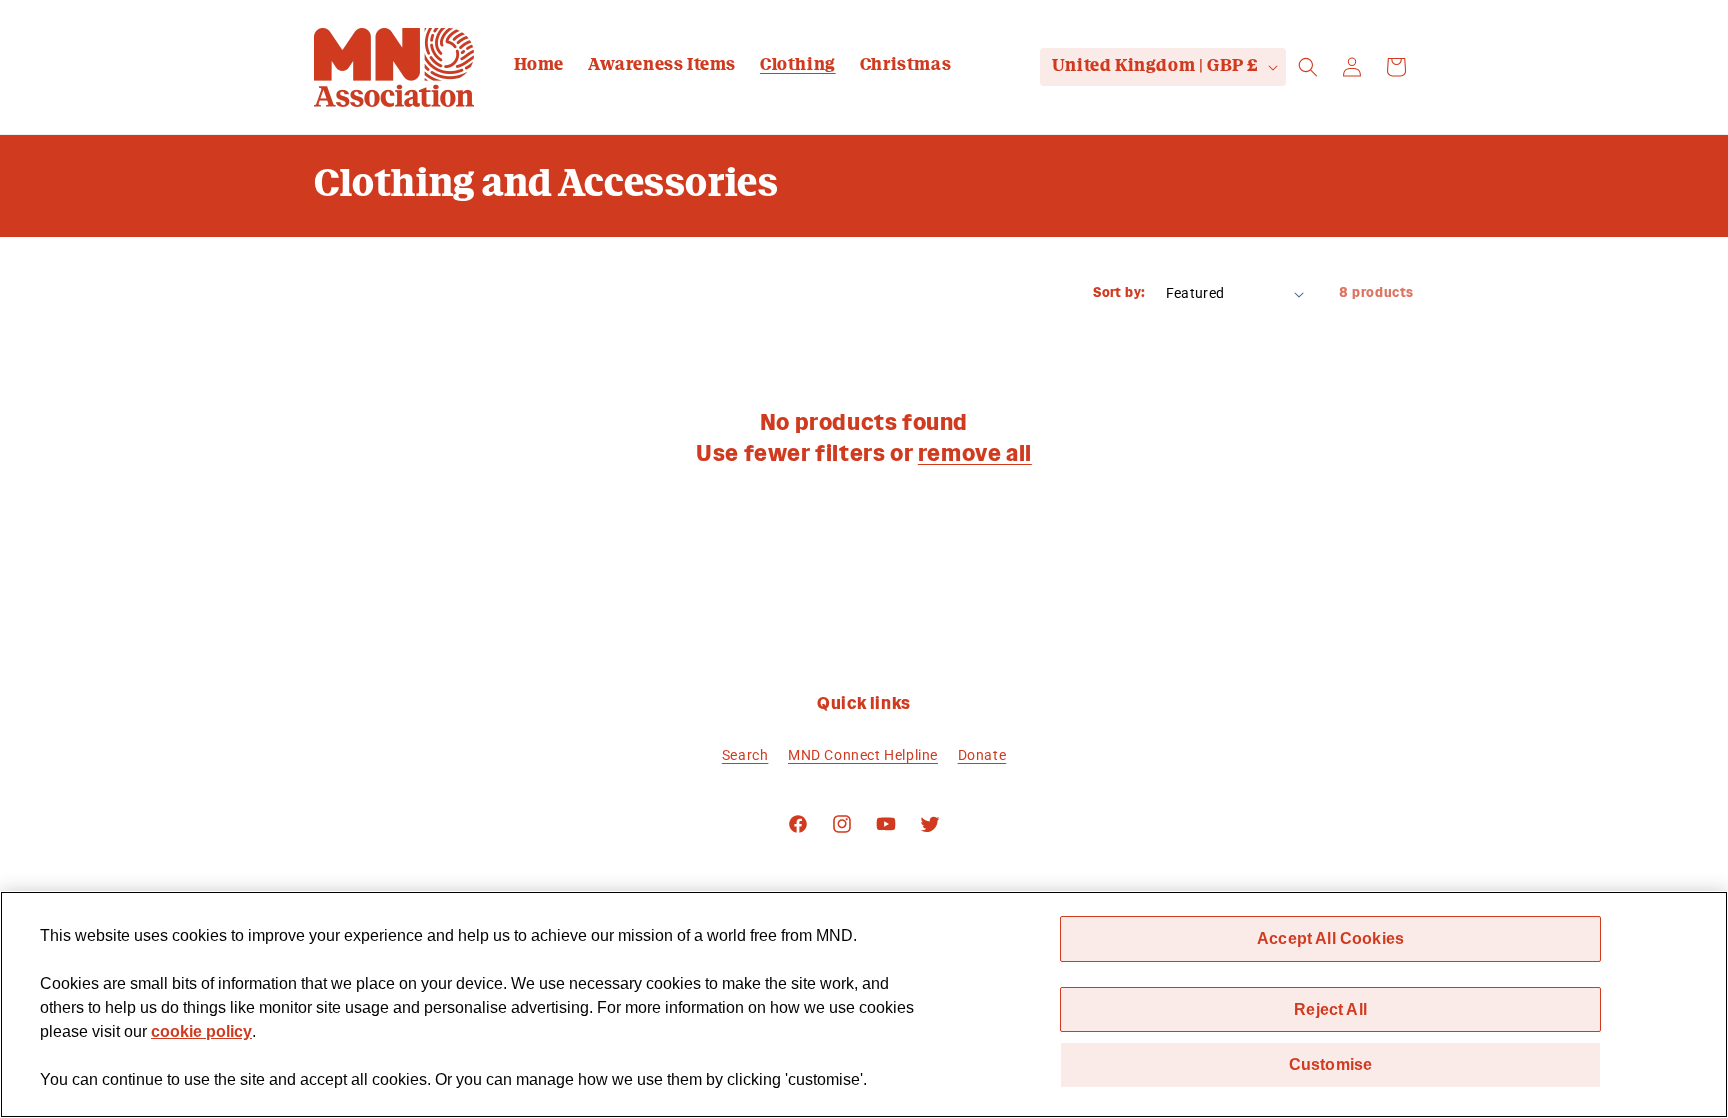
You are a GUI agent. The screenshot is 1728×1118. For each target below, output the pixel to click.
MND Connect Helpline (863, 754)
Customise (1330, 1064)
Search (745, 754)
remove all (975, 455)
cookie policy (201, 1031)
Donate (982, 754)
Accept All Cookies (1330, 938)
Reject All (1330, 1009)
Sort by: (1119, 293)
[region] (864, 1004)
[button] (1308, 67)
